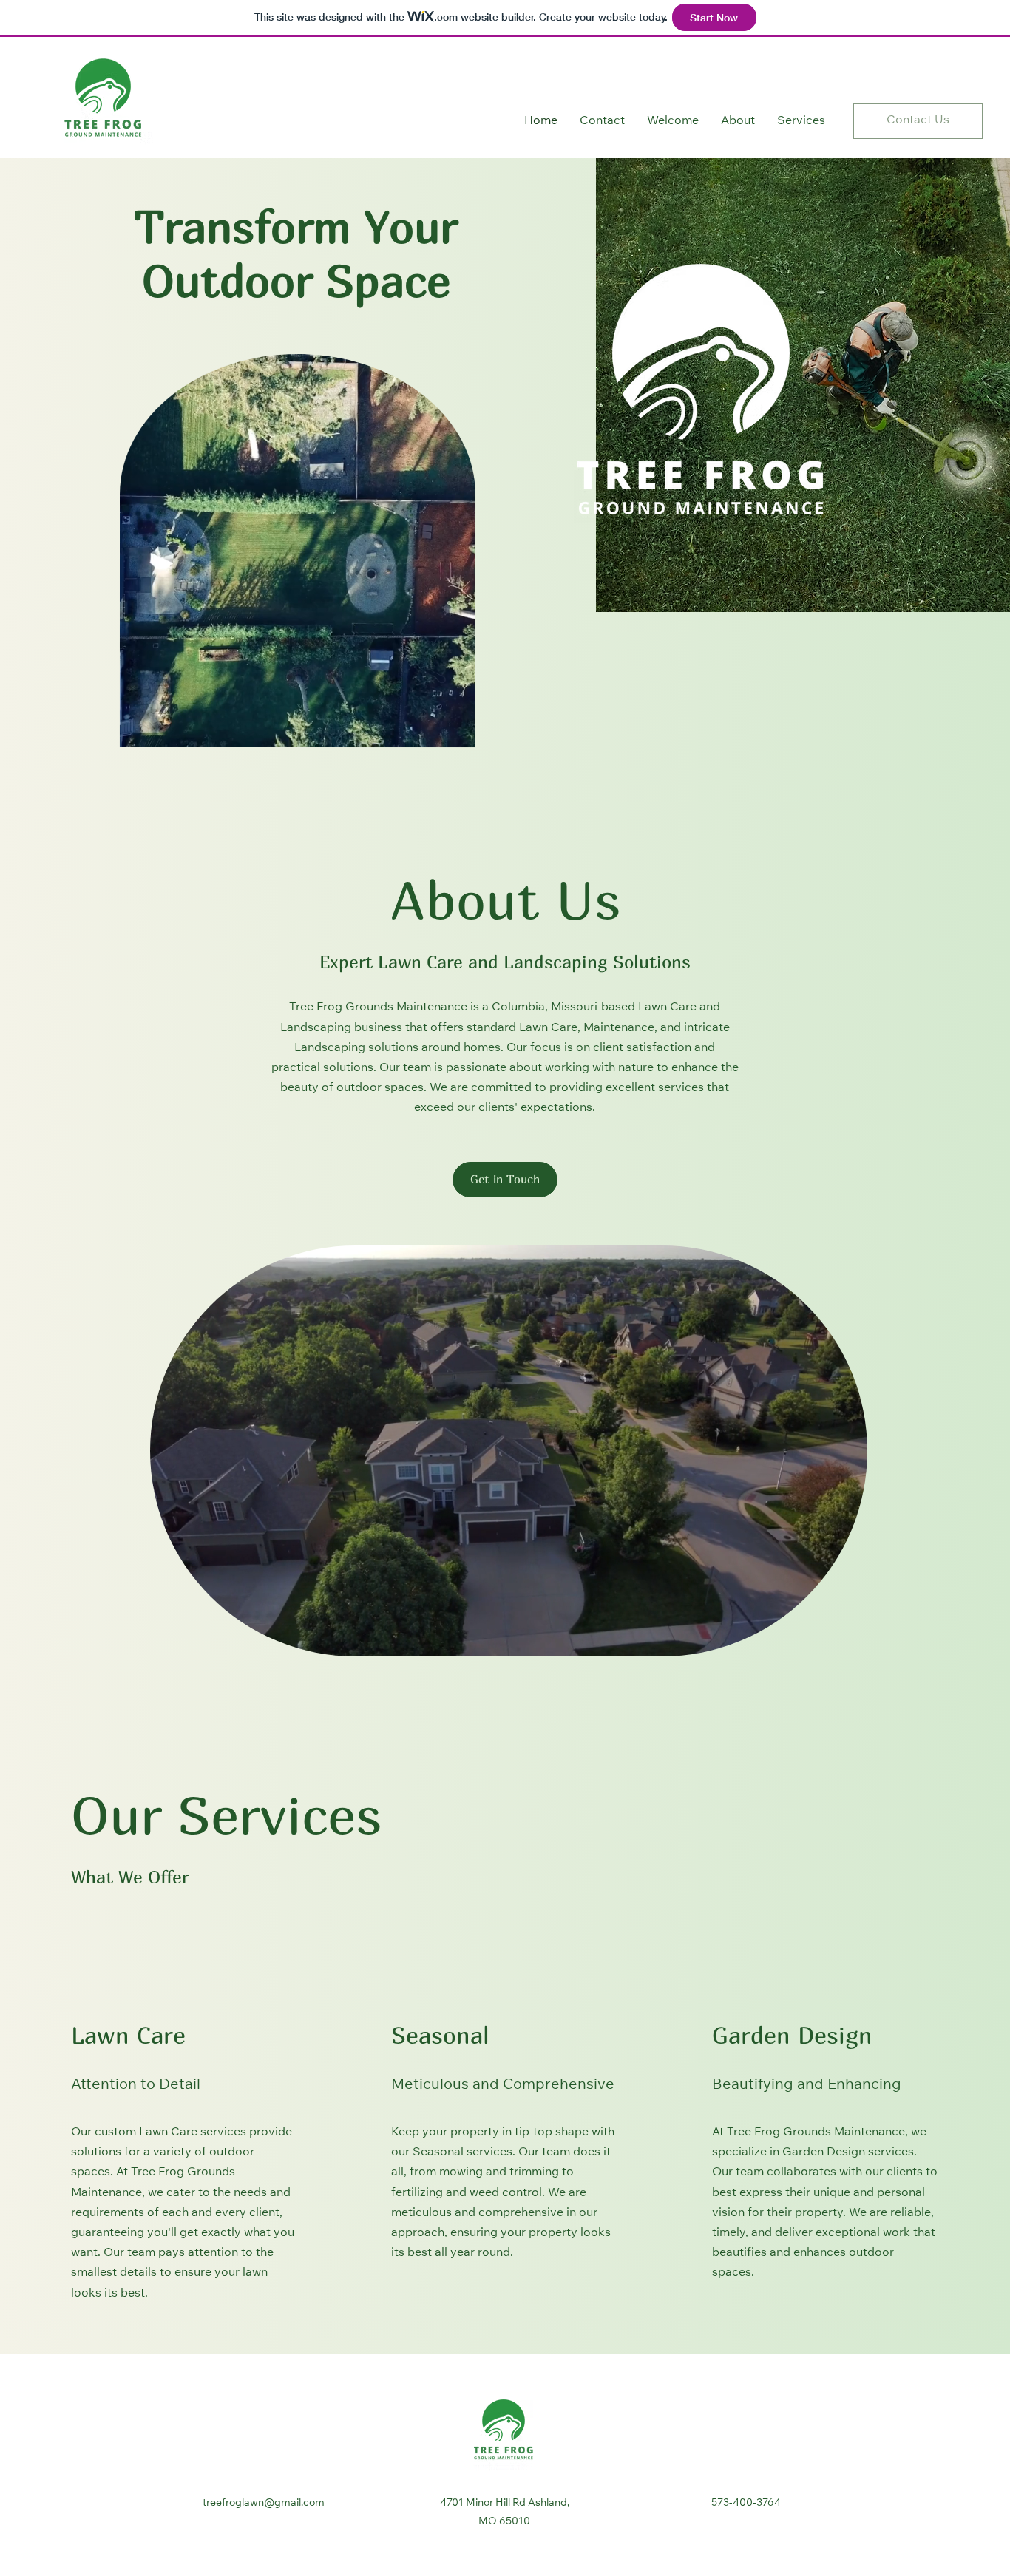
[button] (505, 1180)
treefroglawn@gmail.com (264, 2504)
